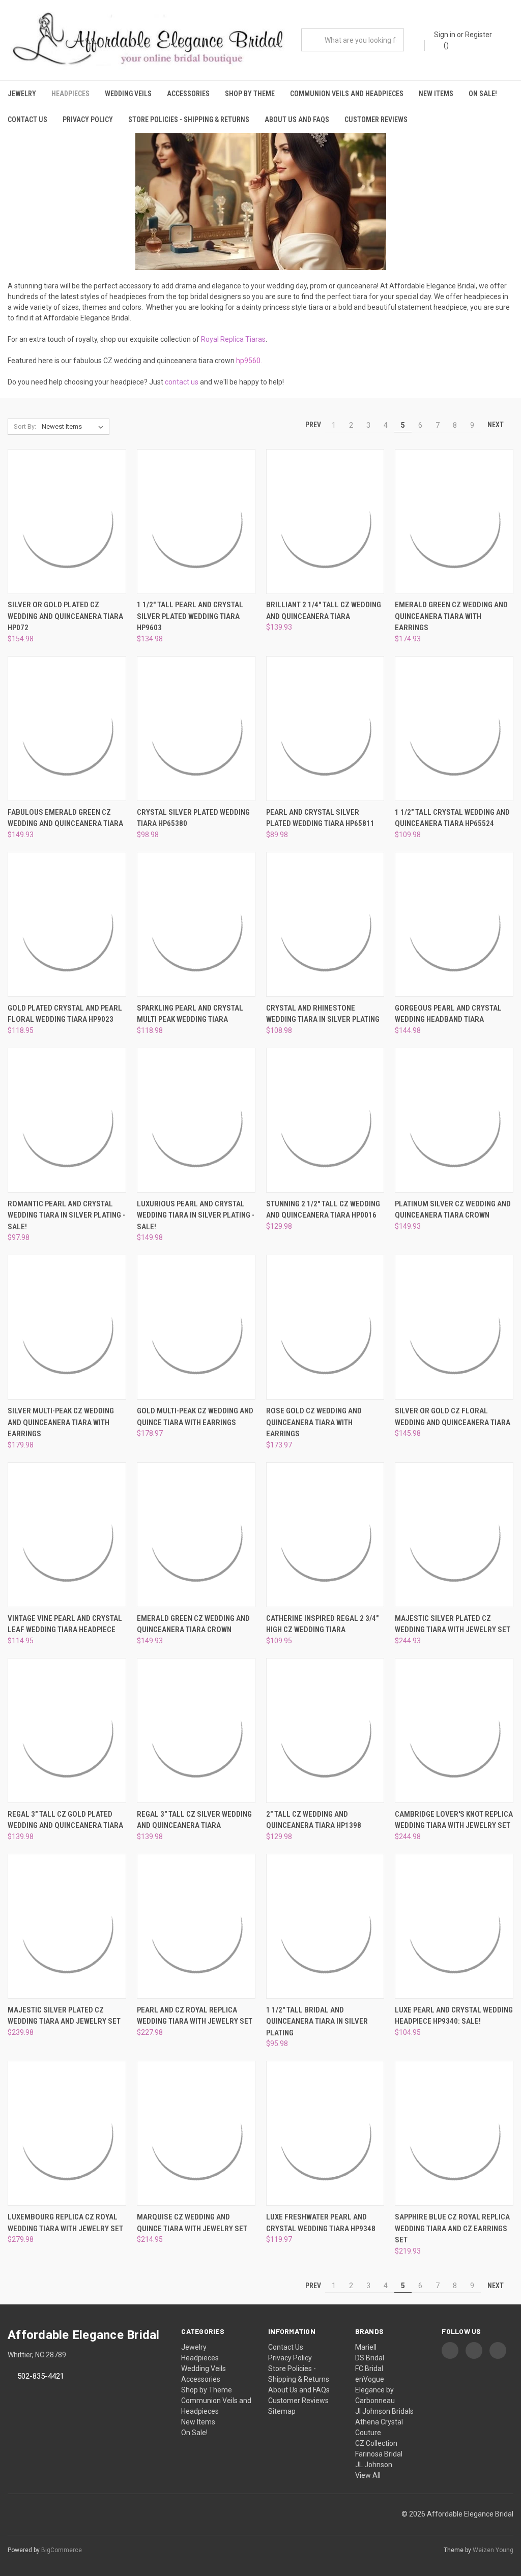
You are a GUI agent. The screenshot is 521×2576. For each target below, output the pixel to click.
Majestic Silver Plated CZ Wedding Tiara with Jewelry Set (453, 1624)
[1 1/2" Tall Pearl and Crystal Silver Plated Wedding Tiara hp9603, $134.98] (196, 522)
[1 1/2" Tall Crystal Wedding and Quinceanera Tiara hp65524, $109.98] (454, 729)
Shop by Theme (250, 94)
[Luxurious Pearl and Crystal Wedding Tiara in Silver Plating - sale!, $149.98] (196, 1120)
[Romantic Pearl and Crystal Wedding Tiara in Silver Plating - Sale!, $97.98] (67, 1120)
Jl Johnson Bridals (384, 2411)
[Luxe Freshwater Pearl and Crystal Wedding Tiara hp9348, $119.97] (325, 2133)
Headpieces (70, 94)
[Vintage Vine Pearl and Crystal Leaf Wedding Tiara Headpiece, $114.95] (67, 1535)
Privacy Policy (88, 120)
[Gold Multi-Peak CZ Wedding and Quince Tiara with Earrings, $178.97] (196, 1327)
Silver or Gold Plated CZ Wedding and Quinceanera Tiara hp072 (65, 616)
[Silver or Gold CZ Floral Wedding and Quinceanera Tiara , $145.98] (454, 1327)
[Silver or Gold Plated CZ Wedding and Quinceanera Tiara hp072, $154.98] (67, 522)
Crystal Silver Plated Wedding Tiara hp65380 (193, 818)
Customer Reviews (376, 120)
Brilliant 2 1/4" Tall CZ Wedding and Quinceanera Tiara (324, 611)
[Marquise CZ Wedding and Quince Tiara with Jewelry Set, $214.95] (196, 2133)
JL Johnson (374, 2465)
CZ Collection (376, 2443)
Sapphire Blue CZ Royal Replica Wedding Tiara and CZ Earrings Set (452, 2228)
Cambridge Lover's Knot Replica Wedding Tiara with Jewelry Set (454, 1820)
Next (496, 425)
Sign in (445, 35)
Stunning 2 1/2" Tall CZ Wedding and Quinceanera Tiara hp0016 (323, 1210)
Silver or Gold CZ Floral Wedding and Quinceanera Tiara (453, 1417)
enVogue (370, 2379)
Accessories (188, 94)
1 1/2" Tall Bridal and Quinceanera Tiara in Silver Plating (317, 2021)
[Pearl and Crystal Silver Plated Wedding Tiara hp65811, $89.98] (325, 729)
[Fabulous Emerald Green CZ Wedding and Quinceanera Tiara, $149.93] (67, 729)
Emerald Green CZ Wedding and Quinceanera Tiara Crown (193, 1624)
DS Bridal (370, 2358)
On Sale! (483, 94)
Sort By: (25, 426)
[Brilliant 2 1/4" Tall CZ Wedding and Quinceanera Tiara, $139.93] (325, 522)
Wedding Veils (128, 94)
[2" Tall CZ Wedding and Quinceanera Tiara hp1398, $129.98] (325, 1730)
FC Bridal (369, 2368)
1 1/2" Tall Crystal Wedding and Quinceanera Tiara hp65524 (452, 818)
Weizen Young (493, 2550)
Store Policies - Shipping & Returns (189, 120)
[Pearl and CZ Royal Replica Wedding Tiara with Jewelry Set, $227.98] (196, 1926)
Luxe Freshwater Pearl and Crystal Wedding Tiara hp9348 (321, 2223)
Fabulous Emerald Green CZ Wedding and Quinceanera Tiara (65, 818)
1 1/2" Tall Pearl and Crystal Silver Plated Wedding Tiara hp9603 (190, 616)
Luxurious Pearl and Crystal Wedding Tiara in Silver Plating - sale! (196, 1215)
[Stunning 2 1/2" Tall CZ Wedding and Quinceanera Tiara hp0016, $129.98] (325, 1120)
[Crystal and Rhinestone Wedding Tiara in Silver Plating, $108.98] (325, 924)
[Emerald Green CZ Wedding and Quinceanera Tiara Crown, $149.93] (196, 1535)
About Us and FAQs (297, 120)
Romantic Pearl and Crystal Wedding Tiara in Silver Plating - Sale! (66, 1215)
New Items (436, 94)
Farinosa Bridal (379, 2454)
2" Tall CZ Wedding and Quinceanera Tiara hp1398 (314, 1820)
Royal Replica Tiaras (233, 339)
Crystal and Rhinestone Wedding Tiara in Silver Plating (323, 1014)
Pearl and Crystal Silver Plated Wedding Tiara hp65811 (320, 818)
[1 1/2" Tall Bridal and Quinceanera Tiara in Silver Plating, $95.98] (325, 1926)
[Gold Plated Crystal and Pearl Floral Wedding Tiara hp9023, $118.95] (67, 924)
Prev (312, 425)
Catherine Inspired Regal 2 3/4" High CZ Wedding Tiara (322, 1624)
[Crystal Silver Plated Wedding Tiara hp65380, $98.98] (196, 729)
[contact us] (199, 382)
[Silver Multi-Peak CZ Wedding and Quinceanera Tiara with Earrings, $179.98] (67, 1327)
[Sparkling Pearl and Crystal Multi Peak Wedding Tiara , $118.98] (196, 924)
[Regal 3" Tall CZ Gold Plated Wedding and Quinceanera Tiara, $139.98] (67, 1730)
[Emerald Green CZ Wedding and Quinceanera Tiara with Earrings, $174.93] (454, 522)
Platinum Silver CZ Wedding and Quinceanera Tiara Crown (453, 1210)
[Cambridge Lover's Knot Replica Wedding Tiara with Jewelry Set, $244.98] (454, 1730)
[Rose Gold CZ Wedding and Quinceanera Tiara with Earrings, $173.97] (325, 1327)
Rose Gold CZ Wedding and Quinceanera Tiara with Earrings (314, 1422)
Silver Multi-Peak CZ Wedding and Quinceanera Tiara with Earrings (61, 1422)
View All (368, 2475)
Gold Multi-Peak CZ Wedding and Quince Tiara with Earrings (195, 1417)
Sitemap (282, 2411)
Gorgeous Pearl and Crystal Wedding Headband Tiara (448, 1014)
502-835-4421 (41, 2376)
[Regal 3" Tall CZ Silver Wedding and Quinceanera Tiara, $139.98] (196, 1730)
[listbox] (75, 427)
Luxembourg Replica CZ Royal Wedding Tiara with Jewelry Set (65, 2223)
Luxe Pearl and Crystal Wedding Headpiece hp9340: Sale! (454, 2016)
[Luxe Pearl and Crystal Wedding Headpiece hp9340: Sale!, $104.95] (454, 1926)
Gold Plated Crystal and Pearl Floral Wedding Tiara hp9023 (65, 1014)
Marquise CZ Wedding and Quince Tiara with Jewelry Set (192, 2223)
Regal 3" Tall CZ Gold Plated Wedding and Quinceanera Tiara (65, 1820)
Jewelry (22, 94)
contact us (182, 382)
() (445, 45)
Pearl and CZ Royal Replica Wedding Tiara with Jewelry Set (195, 2016)
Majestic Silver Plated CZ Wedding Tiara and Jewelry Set (64, 2016)
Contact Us (27, 120)
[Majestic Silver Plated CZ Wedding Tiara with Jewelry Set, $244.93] (454, 1535)
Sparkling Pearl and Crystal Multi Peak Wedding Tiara (190, 1014)
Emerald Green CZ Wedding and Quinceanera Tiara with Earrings (451, 616)
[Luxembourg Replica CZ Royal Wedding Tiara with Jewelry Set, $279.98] (67, 2133)
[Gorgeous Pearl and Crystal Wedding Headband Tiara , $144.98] (454, 924)
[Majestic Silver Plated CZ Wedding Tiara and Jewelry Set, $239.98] (67, 1926)
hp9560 (248, 361)
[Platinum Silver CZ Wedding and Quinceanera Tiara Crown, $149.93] (454, 1120)
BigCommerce (62, 2550)
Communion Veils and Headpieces (347, 94)
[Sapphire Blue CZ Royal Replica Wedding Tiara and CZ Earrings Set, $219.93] (454, 2133)
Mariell (366, 2347)
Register (479, 35)
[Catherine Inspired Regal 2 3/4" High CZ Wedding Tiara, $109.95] (325, 1535)
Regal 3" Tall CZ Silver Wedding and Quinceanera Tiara (194, 1820)
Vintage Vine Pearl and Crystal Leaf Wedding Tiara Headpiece (65, 1624)
